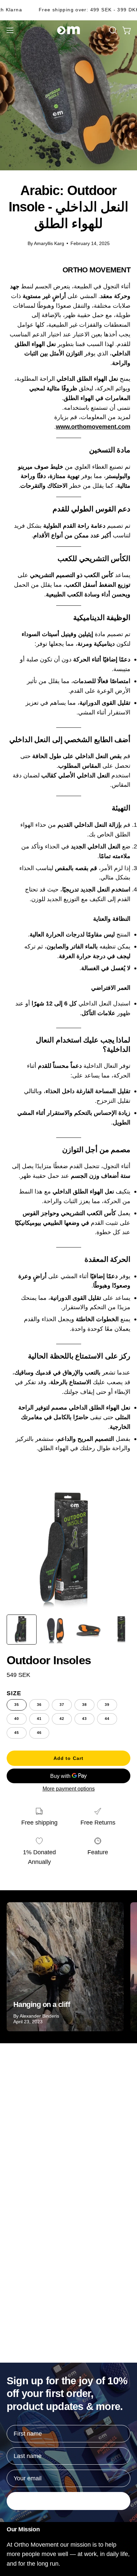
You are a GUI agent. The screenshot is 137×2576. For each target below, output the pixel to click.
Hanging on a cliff (42, 2004)
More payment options (69, 1789)
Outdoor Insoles (49, 1660)
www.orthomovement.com (93, 427)
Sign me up (68, 2501)
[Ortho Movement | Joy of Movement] (68, 30)
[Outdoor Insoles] (22, 1630)
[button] (112, 30)
